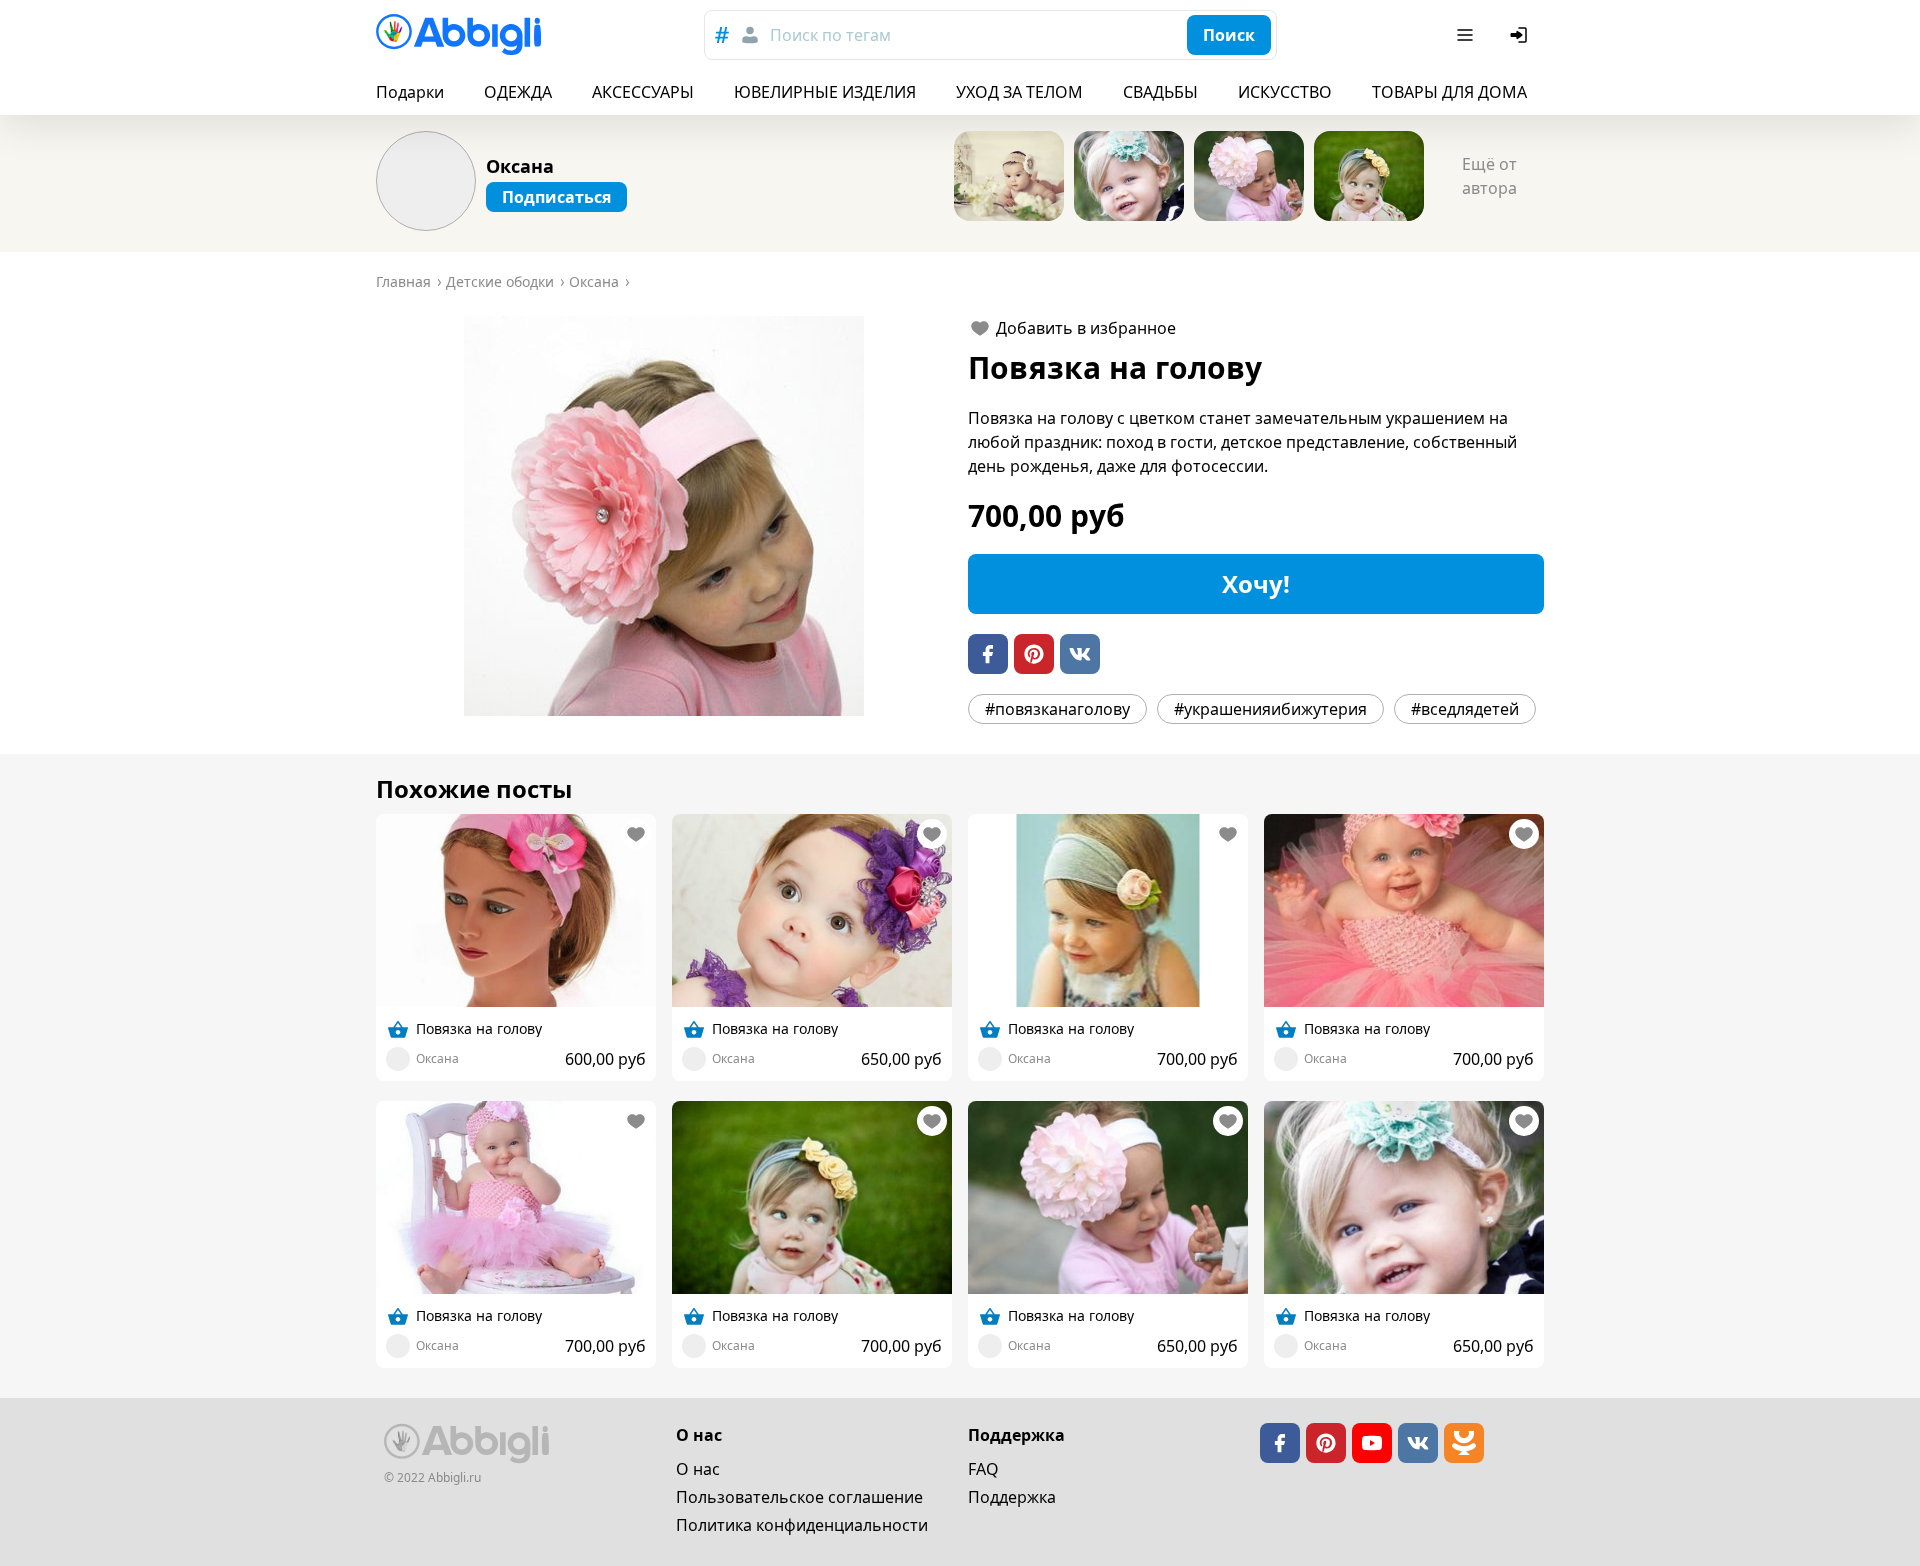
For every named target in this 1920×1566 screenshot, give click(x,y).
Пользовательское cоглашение (799, 1497)
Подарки (410, 92)
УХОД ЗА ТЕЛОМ (1019, 92)
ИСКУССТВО (1285, 92)
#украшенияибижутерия (1270, 709)
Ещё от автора (1489, 176)
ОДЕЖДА (518, 92)
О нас (698, 1469)
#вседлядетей (1465, 709)
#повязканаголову (1057, 709)
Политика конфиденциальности (802, 1525)
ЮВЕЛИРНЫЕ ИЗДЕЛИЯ (825, 92)
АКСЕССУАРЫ (643, 92)
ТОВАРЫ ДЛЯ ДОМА (1449, 92)
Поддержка (1012, 1497)
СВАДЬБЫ (1160, 92)
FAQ (983, 1469)
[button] (664, 516)
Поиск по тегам (830, 35)
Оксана (520, 166)
